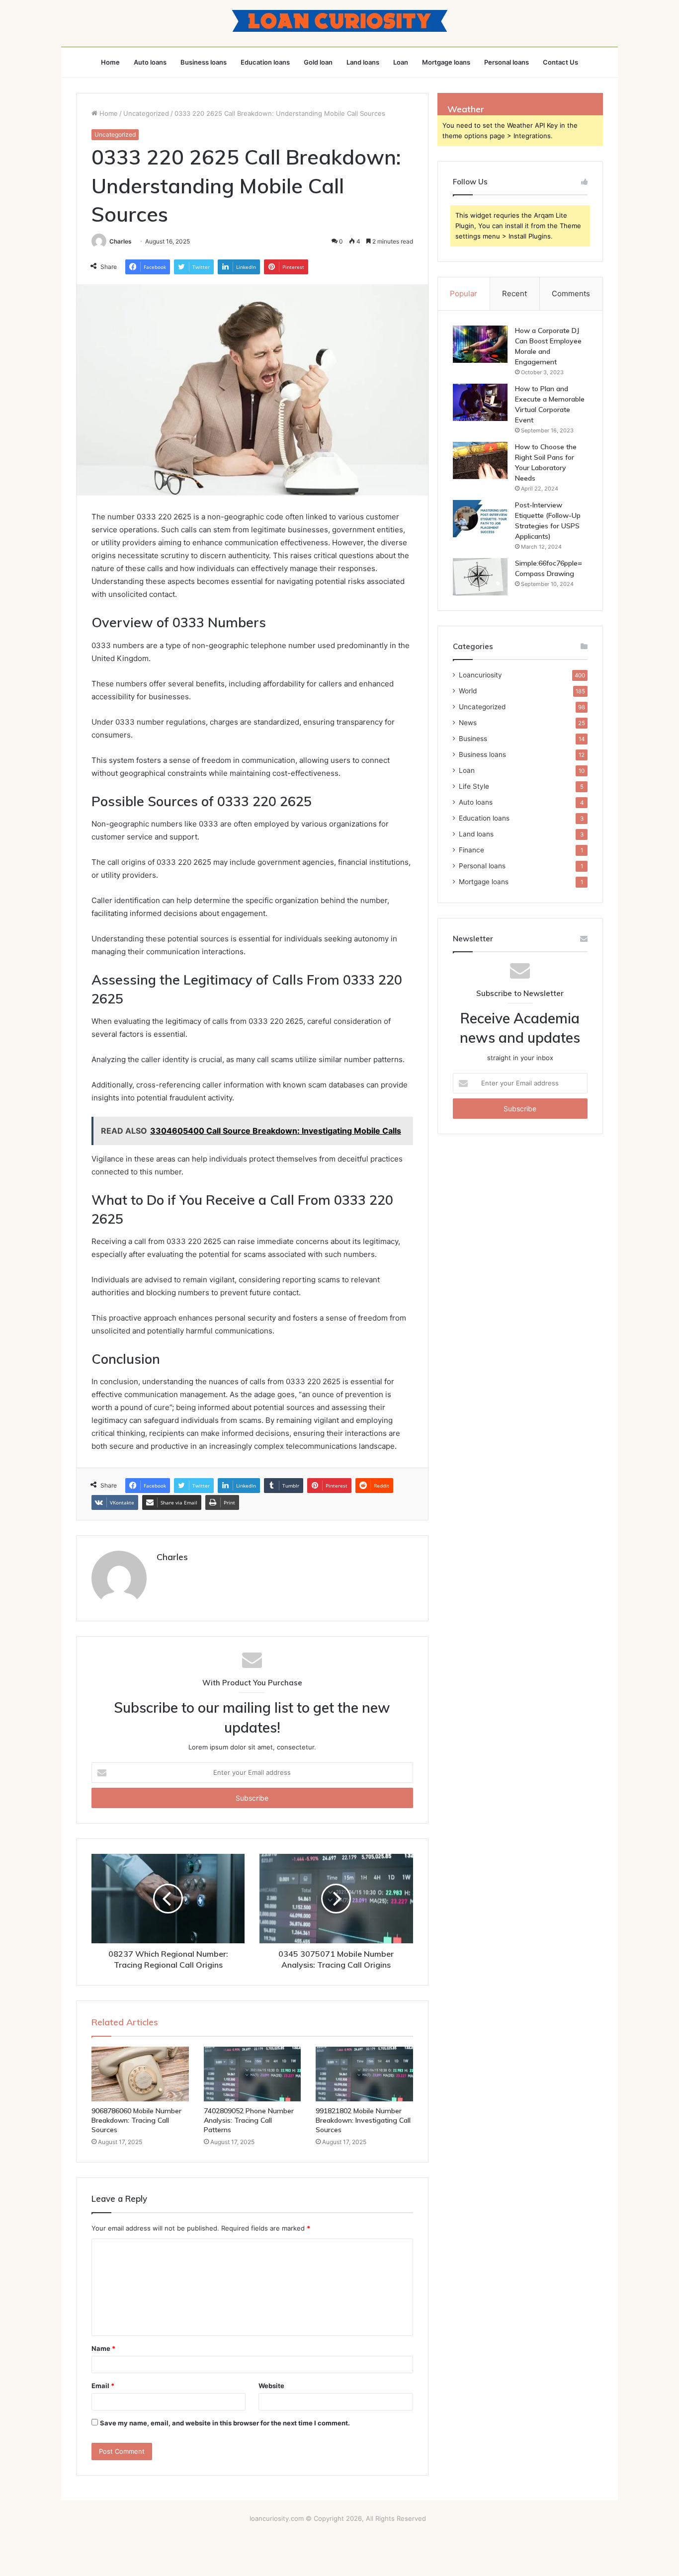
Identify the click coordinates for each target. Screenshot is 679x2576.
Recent (514, 293)
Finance (471, 850)
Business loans (204, 62)
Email (103, 2386)
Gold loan (318, 62)
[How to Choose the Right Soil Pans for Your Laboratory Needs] (480, 460)
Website (271, 2386)
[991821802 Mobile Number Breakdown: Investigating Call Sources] (364, 2074)
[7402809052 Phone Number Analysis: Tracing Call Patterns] (253, 2074)
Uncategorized (146, 113)
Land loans (363, 62)
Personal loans (507, 62)
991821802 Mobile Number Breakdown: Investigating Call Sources (363, 2120)
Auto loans (150, 62)
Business (473, 739)
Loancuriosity (480, 675)
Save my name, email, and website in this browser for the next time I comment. (225, 2423)
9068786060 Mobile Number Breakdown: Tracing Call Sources (136, 2120)
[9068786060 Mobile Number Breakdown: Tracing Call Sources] (140, 2074)
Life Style (474, 786)
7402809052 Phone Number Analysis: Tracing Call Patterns (249, 2120)
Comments (571, 293)
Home (110, 62)
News (468, 723)
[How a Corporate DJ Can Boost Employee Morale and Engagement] (480, 344)
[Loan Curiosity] (340, 21)
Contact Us (560, 62)
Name (103, 2348)
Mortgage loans (446, 62)
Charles (121, 241)
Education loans (265, 62)
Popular (464, 293)
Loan (401, 62)
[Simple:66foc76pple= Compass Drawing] (480, 577)
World (468, 691)
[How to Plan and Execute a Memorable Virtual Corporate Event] (480, 402)
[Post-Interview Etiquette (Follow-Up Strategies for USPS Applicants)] (480, 519)
